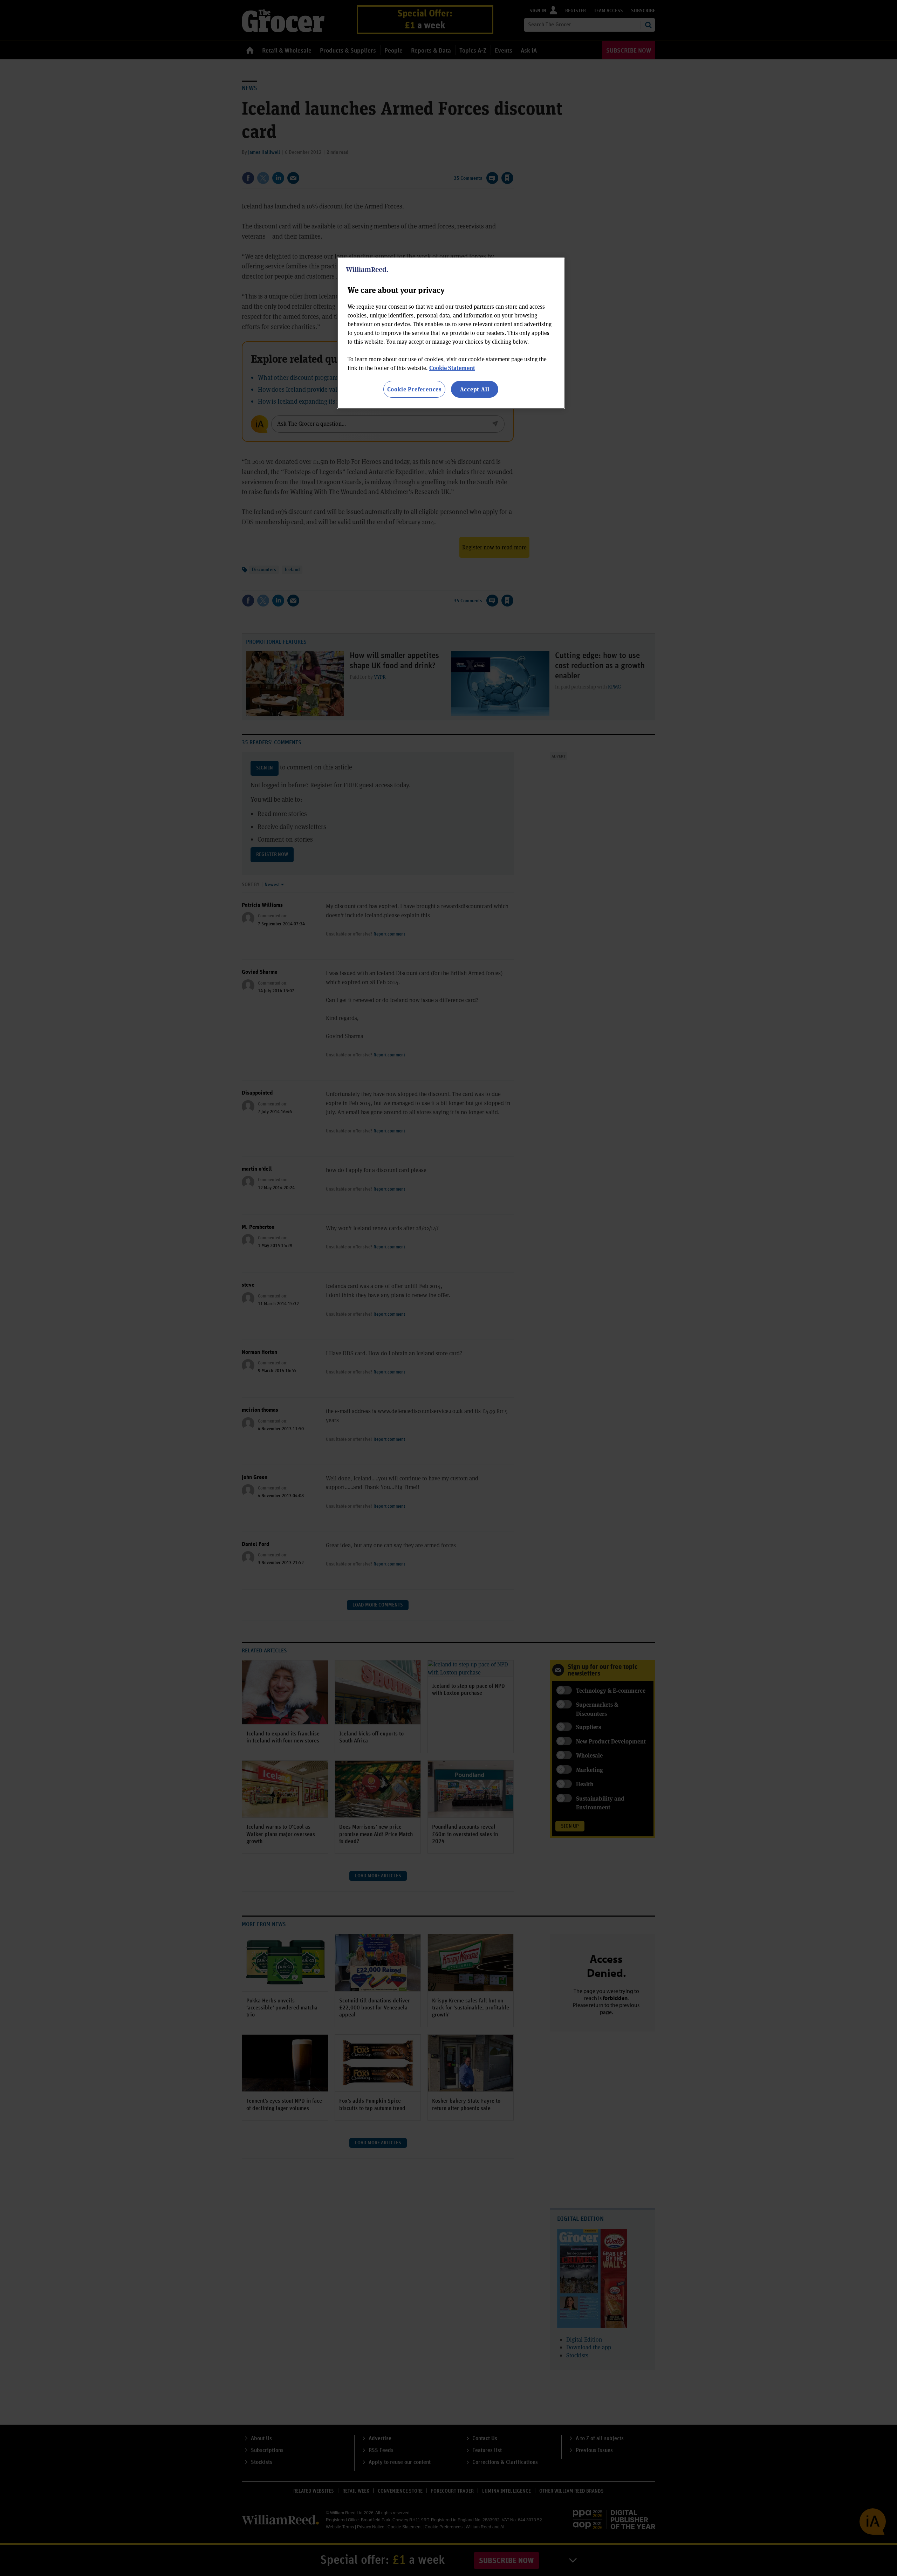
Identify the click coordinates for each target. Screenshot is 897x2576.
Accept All (475, 389)
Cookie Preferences (414, 389)
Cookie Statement (452, 368)
